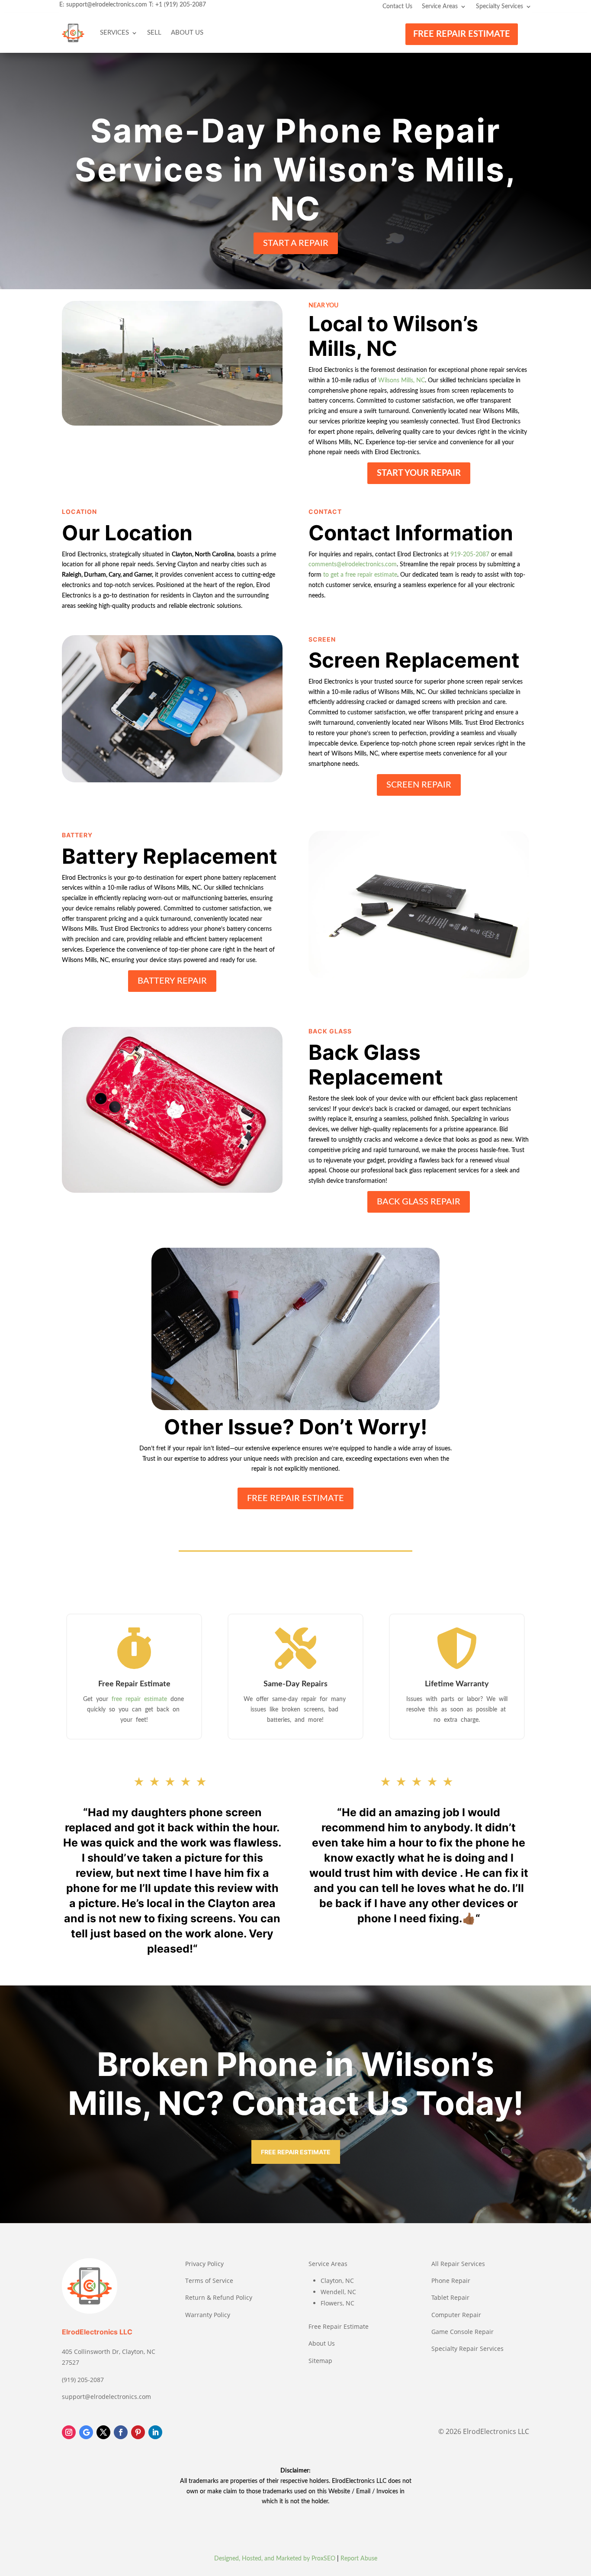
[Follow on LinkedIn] (155, 2432)
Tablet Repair (450, 2297)
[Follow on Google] (86, 2432)
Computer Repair (456, 2315)
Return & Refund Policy (219, 2297)
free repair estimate (140, 1699)
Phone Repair (451, 2281)
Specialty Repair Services (467, 2348)
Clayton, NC (337, 2281)
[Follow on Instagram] (69, 2432)
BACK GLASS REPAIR (419, 1202)
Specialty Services (499, 6)
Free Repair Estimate (339, 2326)
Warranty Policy (208, 2315)
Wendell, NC (338, 2292)
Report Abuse (359, 2559)
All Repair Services (458, 2264)
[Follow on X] (103, 2432)
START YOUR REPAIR (419, 473)
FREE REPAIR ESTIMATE (462, 34)
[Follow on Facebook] (121, 2432)
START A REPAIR (296, 243)
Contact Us (397, 6)
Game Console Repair (463, 2332)
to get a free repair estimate (360, 575)
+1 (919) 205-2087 (181, 5)
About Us (187, 33)
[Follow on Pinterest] (138, 2432)
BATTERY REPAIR (172, 981)
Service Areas (440, 6)
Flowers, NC (337, 2303)
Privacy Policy (204, 2264)
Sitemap (320, 2361)
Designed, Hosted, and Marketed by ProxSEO (275, 2559)
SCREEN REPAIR (419, 785)
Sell (154, 33)
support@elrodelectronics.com (107, 5)
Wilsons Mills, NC (401, 381)
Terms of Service (209, 2281)
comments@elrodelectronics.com (353, 565)
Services (114, 33)
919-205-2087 (470, 555)
